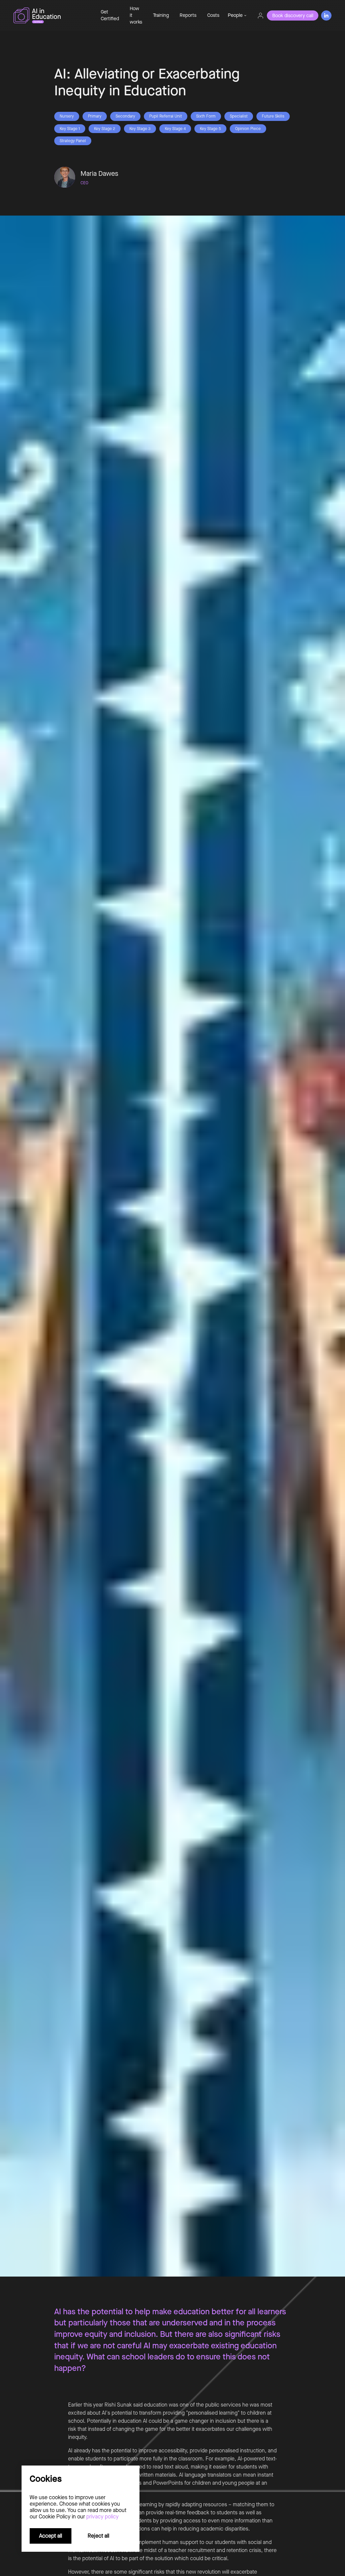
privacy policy (102, 2517)
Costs (213, 15)
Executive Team (247, 50)
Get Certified (110, 15)
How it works (136, 15)
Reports (188, 15)
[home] (52, 15)
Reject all (98, 2536)
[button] (237, 15)
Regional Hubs (245, 62)
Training (161, 15)
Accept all (51, 2536)
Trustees (239, 75)
